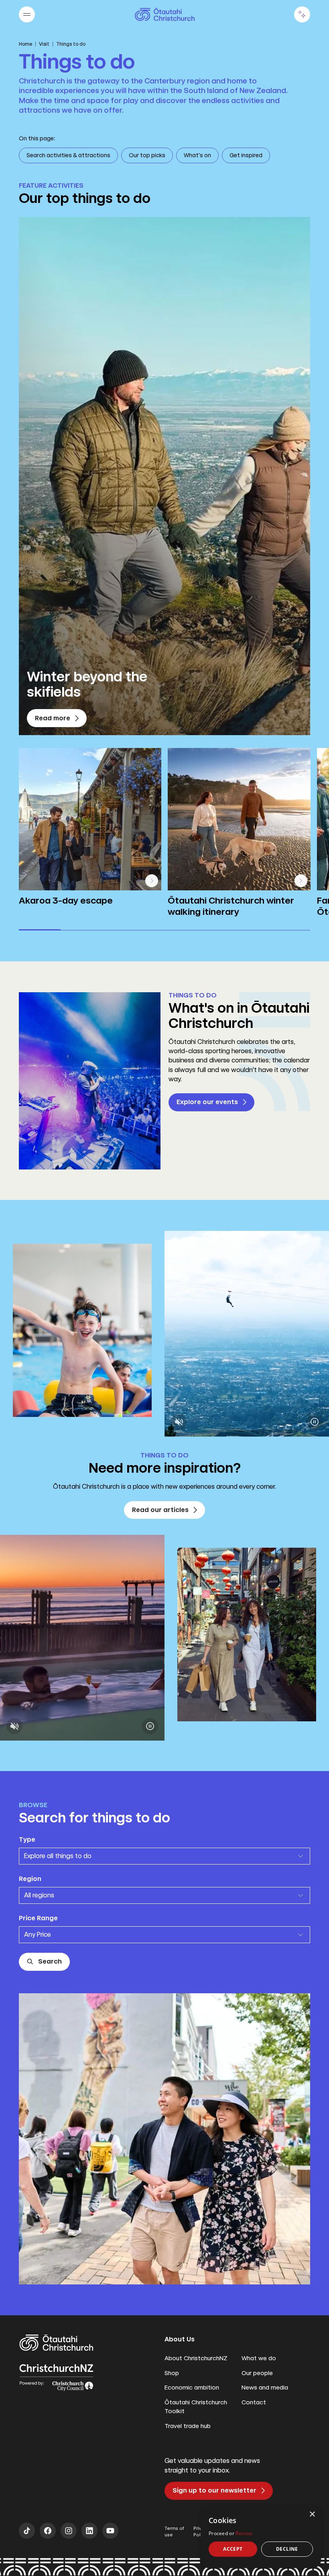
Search (50, 1961)
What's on (197, 155)
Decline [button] (287, 2549)
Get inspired (246, 155)
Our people (257, 2373)
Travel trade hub (188, 2426)
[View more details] (152, 881)
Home (25, 44)
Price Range (38, 1918)
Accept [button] (233, 2549)
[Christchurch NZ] (165, 14)
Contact (254, 2402)
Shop (172, 2373)
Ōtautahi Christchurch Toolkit (196, 2407)
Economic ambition (192, 2388)
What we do (259, 2358)
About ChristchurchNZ (196, 2358)
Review (244, 2533)
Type (27, 1839)
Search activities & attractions (68, 155)
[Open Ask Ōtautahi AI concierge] (302, 14)
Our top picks (147, 155)
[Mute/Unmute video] (179, 1422)
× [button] (312, 2514)
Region (30, 1879)
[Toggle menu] (27, 14)
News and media (265, 2388)
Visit (44, 44)
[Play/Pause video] (315, 1422)
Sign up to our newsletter (214, 2490)
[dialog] (261, 2537)
